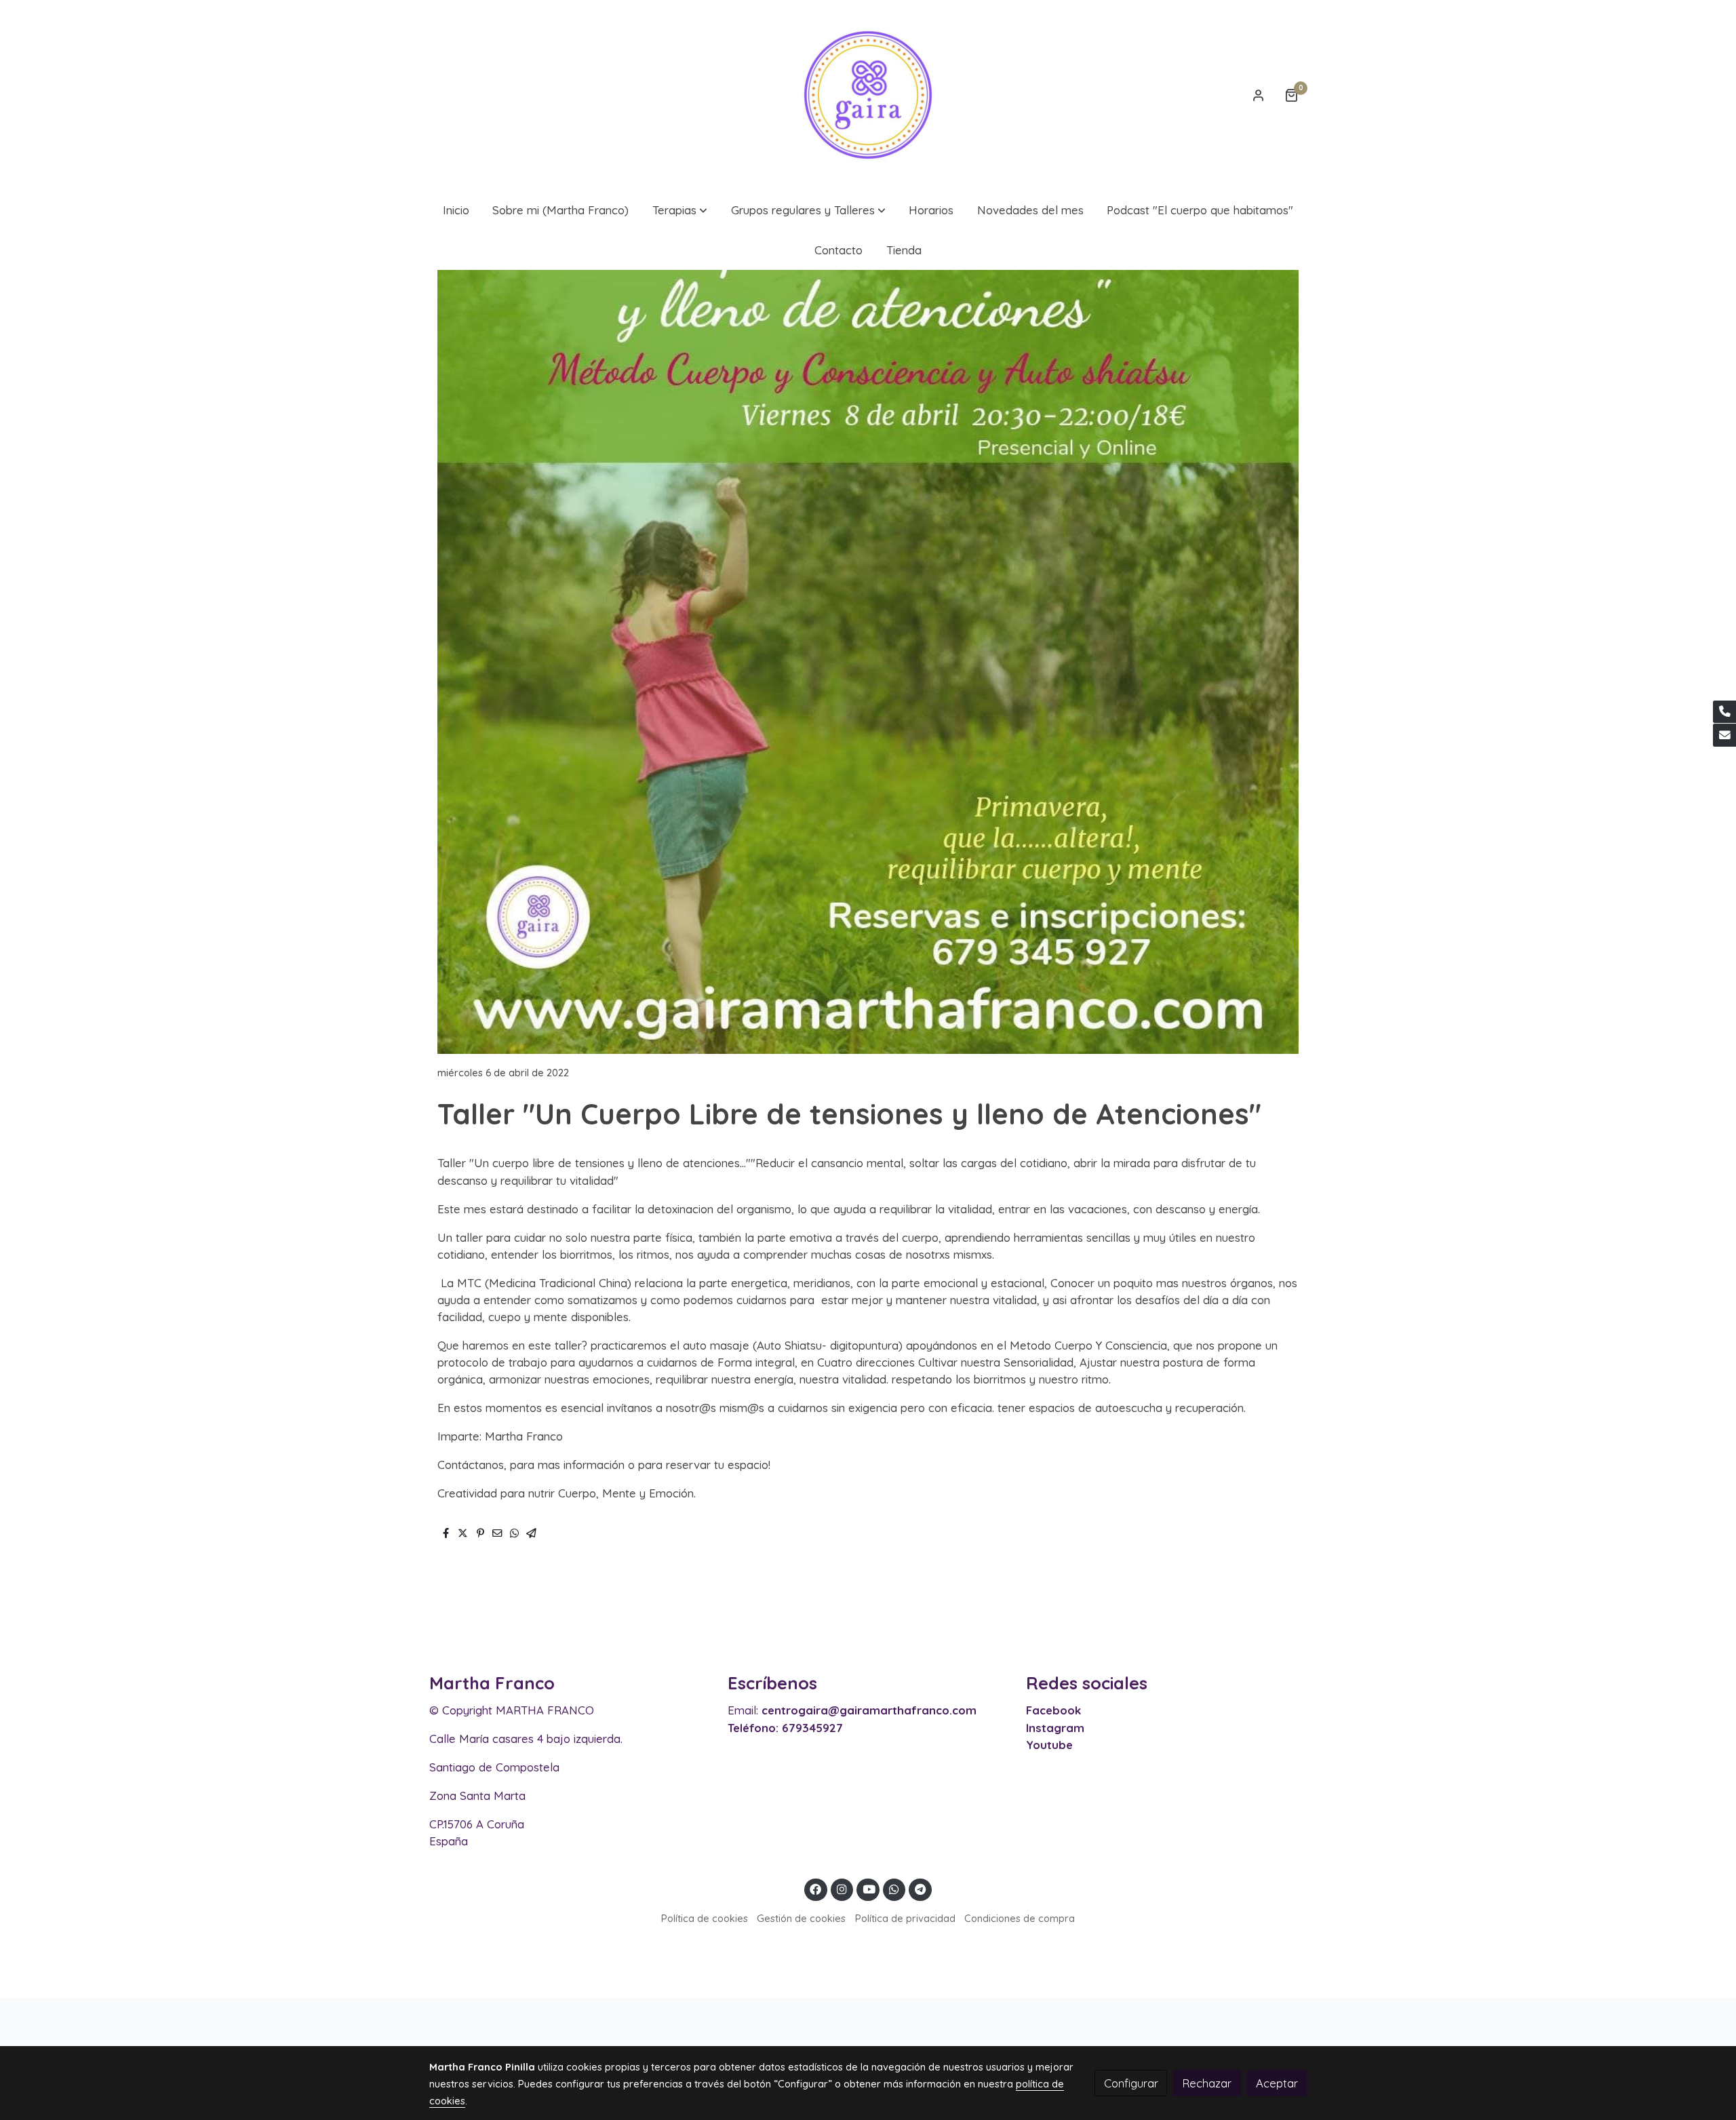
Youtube (1049, 1745)
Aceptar (1277, 2083)
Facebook (1053, 1710)
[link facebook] (816, 1888)
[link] (868, 95)
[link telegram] (921, 1888)
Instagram (1055, 1728)
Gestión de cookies (801, 1918)
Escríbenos (772, 1683)
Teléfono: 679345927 (785, 1728)
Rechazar (1207, 2083)
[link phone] (1724, 712)
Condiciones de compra (1020, 1918)
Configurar (1131, 2083)
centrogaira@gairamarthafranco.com (869, 1710)
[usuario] (1259, 95)
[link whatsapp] (894, 1888)
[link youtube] (869, 1888)
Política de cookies (705, 1918)
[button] (680, 210)
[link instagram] (842, 1888)
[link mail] (1724, 735)
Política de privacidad (905, 1918)
